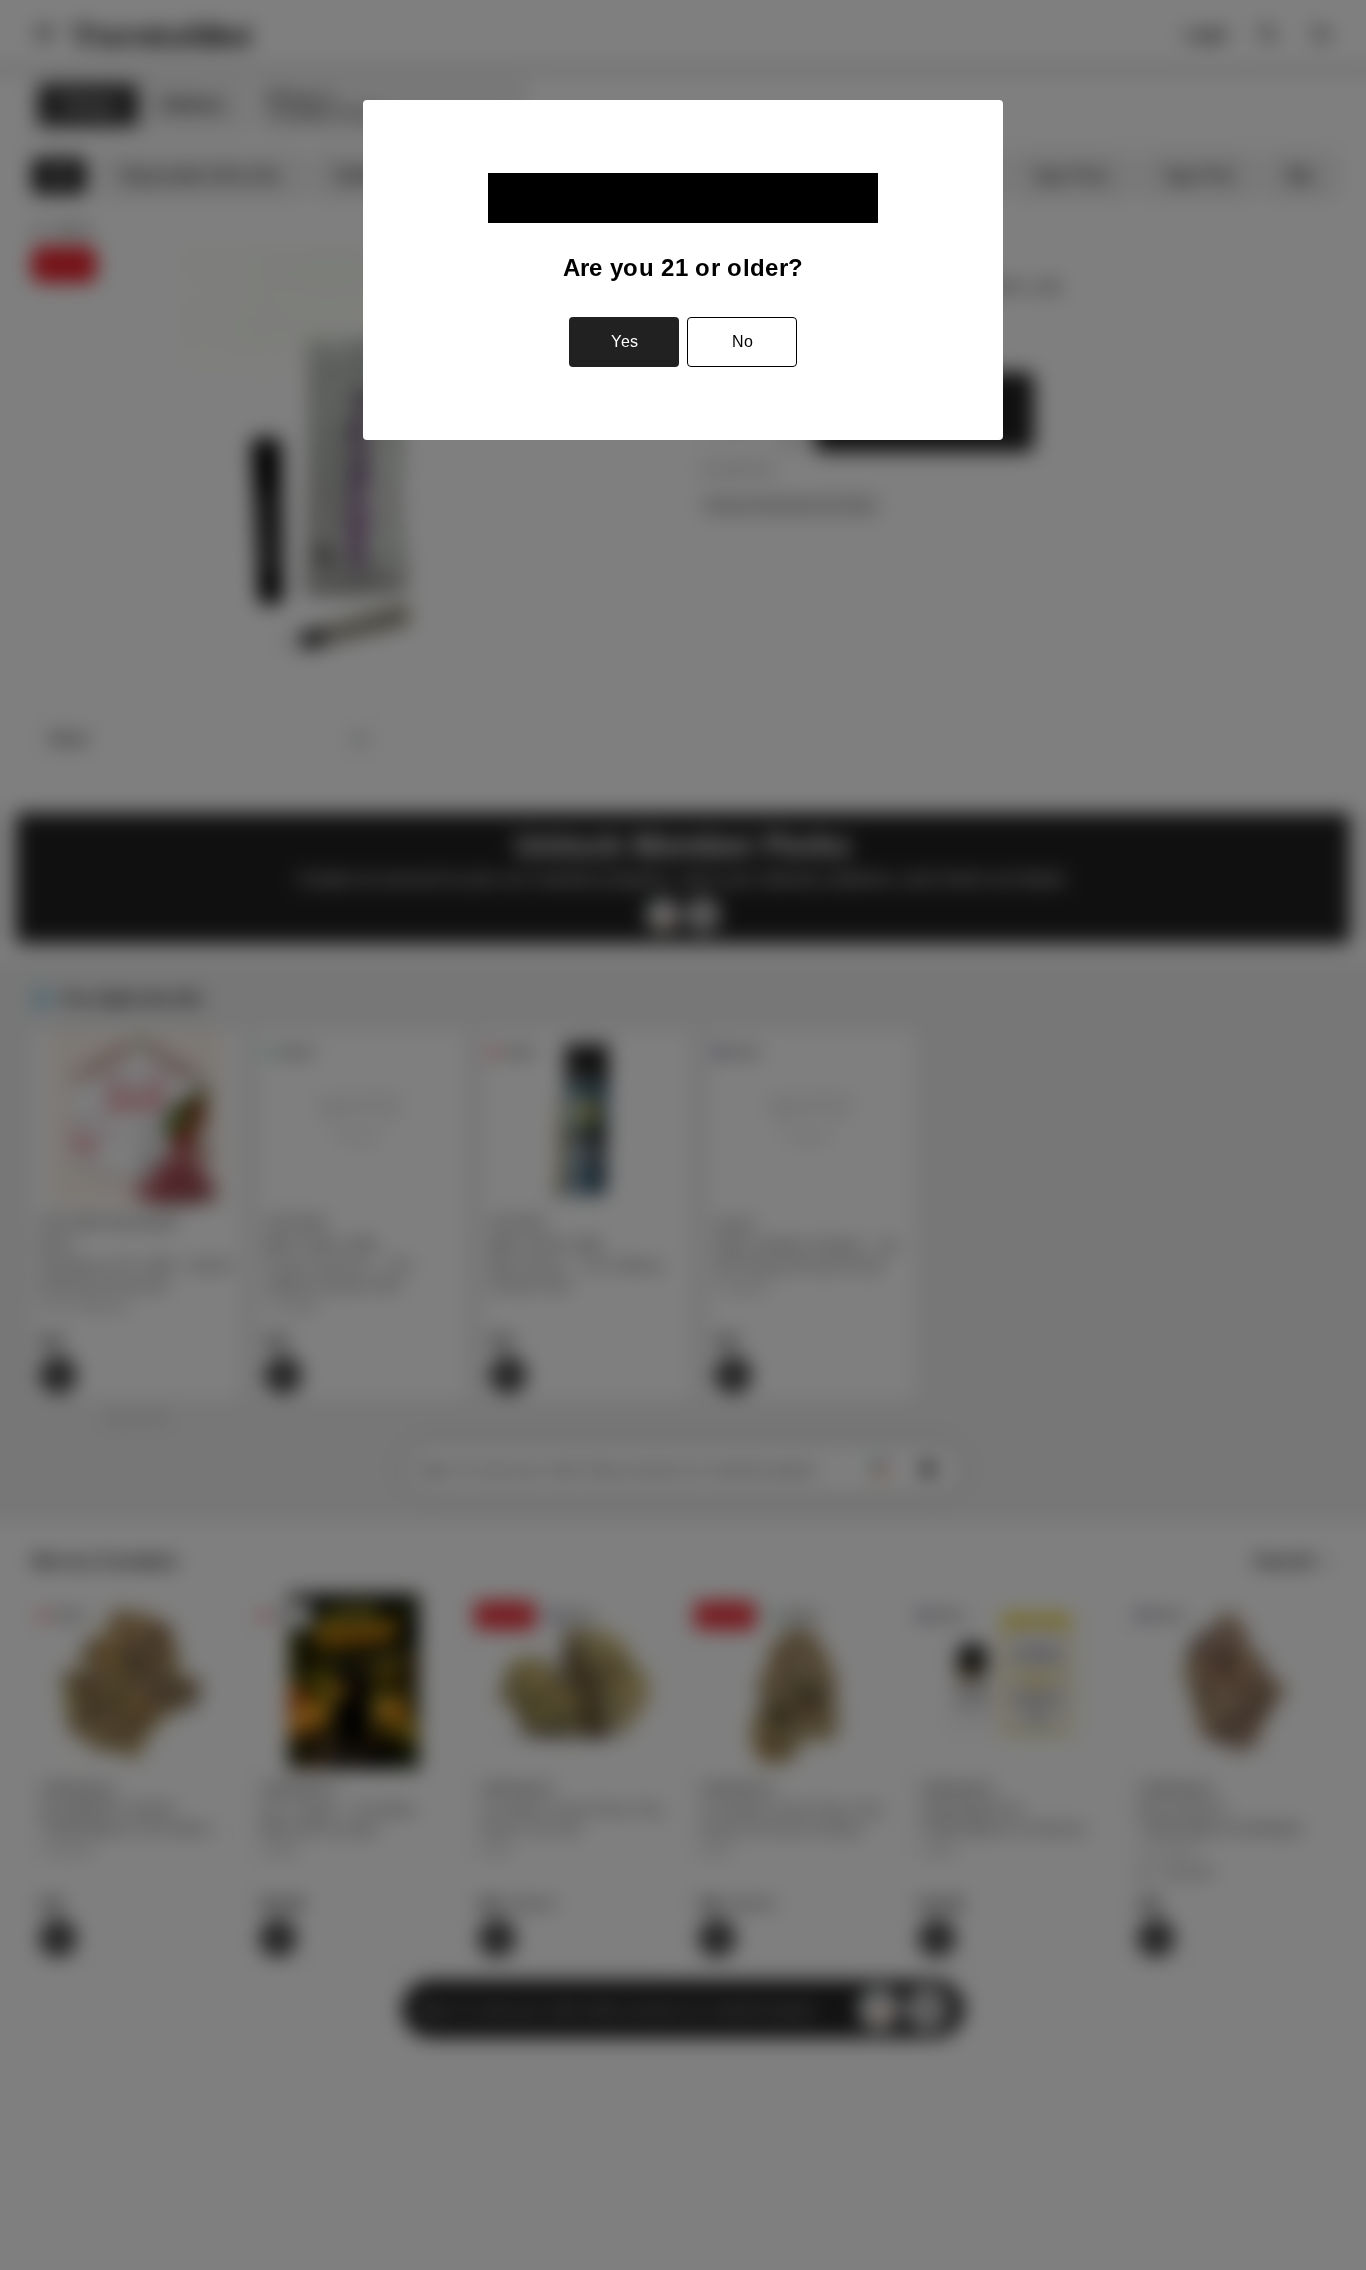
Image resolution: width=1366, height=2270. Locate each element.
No (742, 341)
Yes (624, 341)
